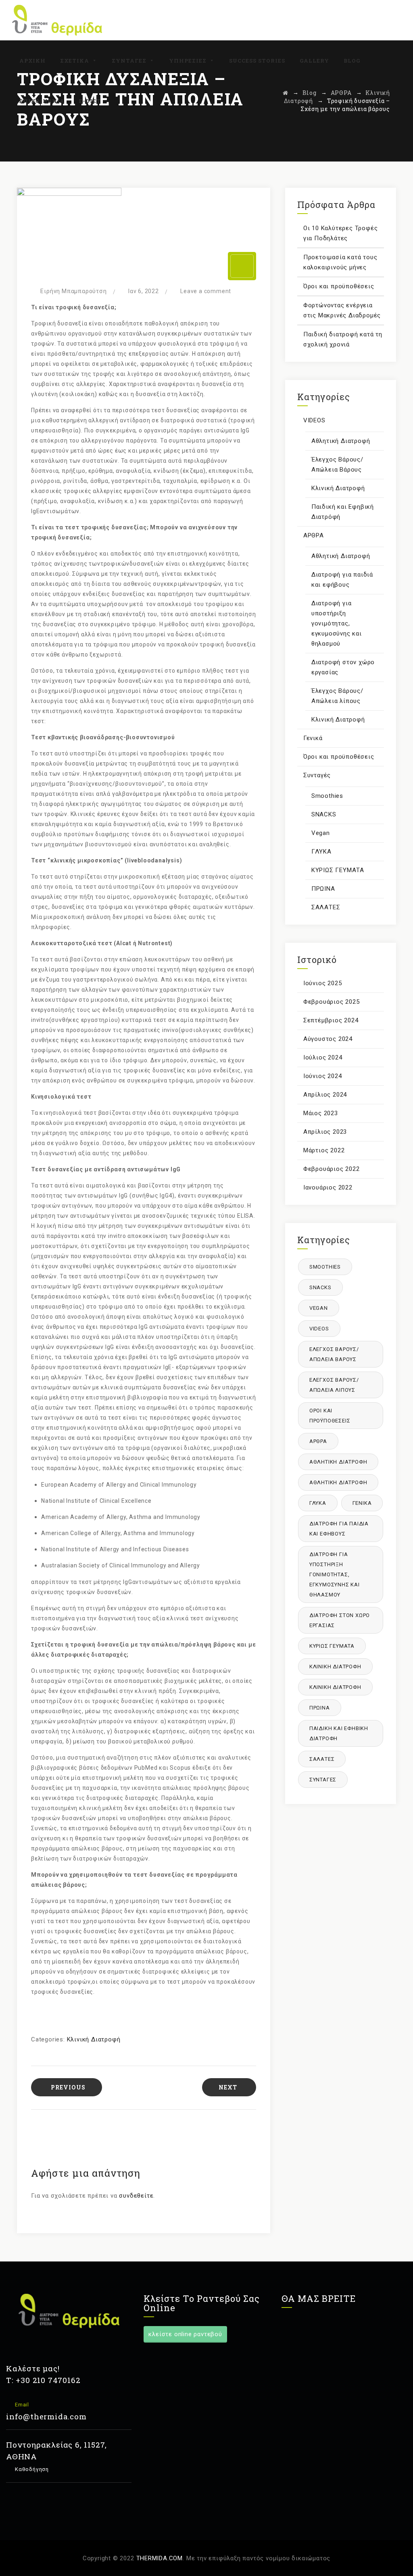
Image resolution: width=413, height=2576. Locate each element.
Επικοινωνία (42, 101)
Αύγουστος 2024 (328, 1039)
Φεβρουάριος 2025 (332, 1002)
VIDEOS (314, 420)
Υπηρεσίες (188, 61)
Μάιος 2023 (321, 1113)
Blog (352, 61)
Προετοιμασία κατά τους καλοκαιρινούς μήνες (340, 262)
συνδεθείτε (136, 2196)
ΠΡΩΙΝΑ (323, 889)
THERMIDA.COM (160, 2558)
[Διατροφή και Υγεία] (57, 20)
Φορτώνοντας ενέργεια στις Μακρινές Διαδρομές (342, 310)
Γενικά (313, 738)
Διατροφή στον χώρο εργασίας (343, 667)
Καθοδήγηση (31, 2469)
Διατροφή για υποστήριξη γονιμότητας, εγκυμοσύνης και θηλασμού (337, 623)
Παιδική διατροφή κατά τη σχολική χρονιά (343, 339)
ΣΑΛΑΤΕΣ (326, 907)
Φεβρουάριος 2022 (332, 1169)
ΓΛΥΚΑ (321, 852)
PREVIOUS (68, 2087)
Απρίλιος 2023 (325, 1132)
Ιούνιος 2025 (323, 983)
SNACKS (324, 814)
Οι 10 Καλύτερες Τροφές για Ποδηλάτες (341, 233)
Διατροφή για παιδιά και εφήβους (342, 580)
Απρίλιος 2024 (325, 1095)
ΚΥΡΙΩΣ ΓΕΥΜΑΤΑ (338, 870)
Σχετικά (75, 61)
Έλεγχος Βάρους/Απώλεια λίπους (337, 696)
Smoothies (327, 796)
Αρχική (32, 61)
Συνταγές (129, 61)
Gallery (314, 61)
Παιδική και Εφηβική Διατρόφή (343, 512)
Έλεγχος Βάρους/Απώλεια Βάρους (337, 465)
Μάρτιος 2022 (324, 1150)
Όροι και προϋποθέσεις (339, 286)
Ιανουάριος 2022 (328, 1187)
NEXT (228, 2087)
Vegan (321, 833)
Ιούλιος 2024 (323, 1057)
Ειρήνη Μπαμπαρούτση (73, 291)
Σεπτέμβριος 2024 (331, 1020)
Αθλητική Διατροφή (341, 441)
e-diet (90, 101)
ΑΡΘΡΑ (314, 535)
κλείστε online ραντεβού (185, 2334)
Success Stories (257, 61)
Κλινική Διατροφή (94, 2039)
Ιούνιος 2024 (323, 1076)
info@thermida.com (46, 2416)
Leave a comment (206, 291)
